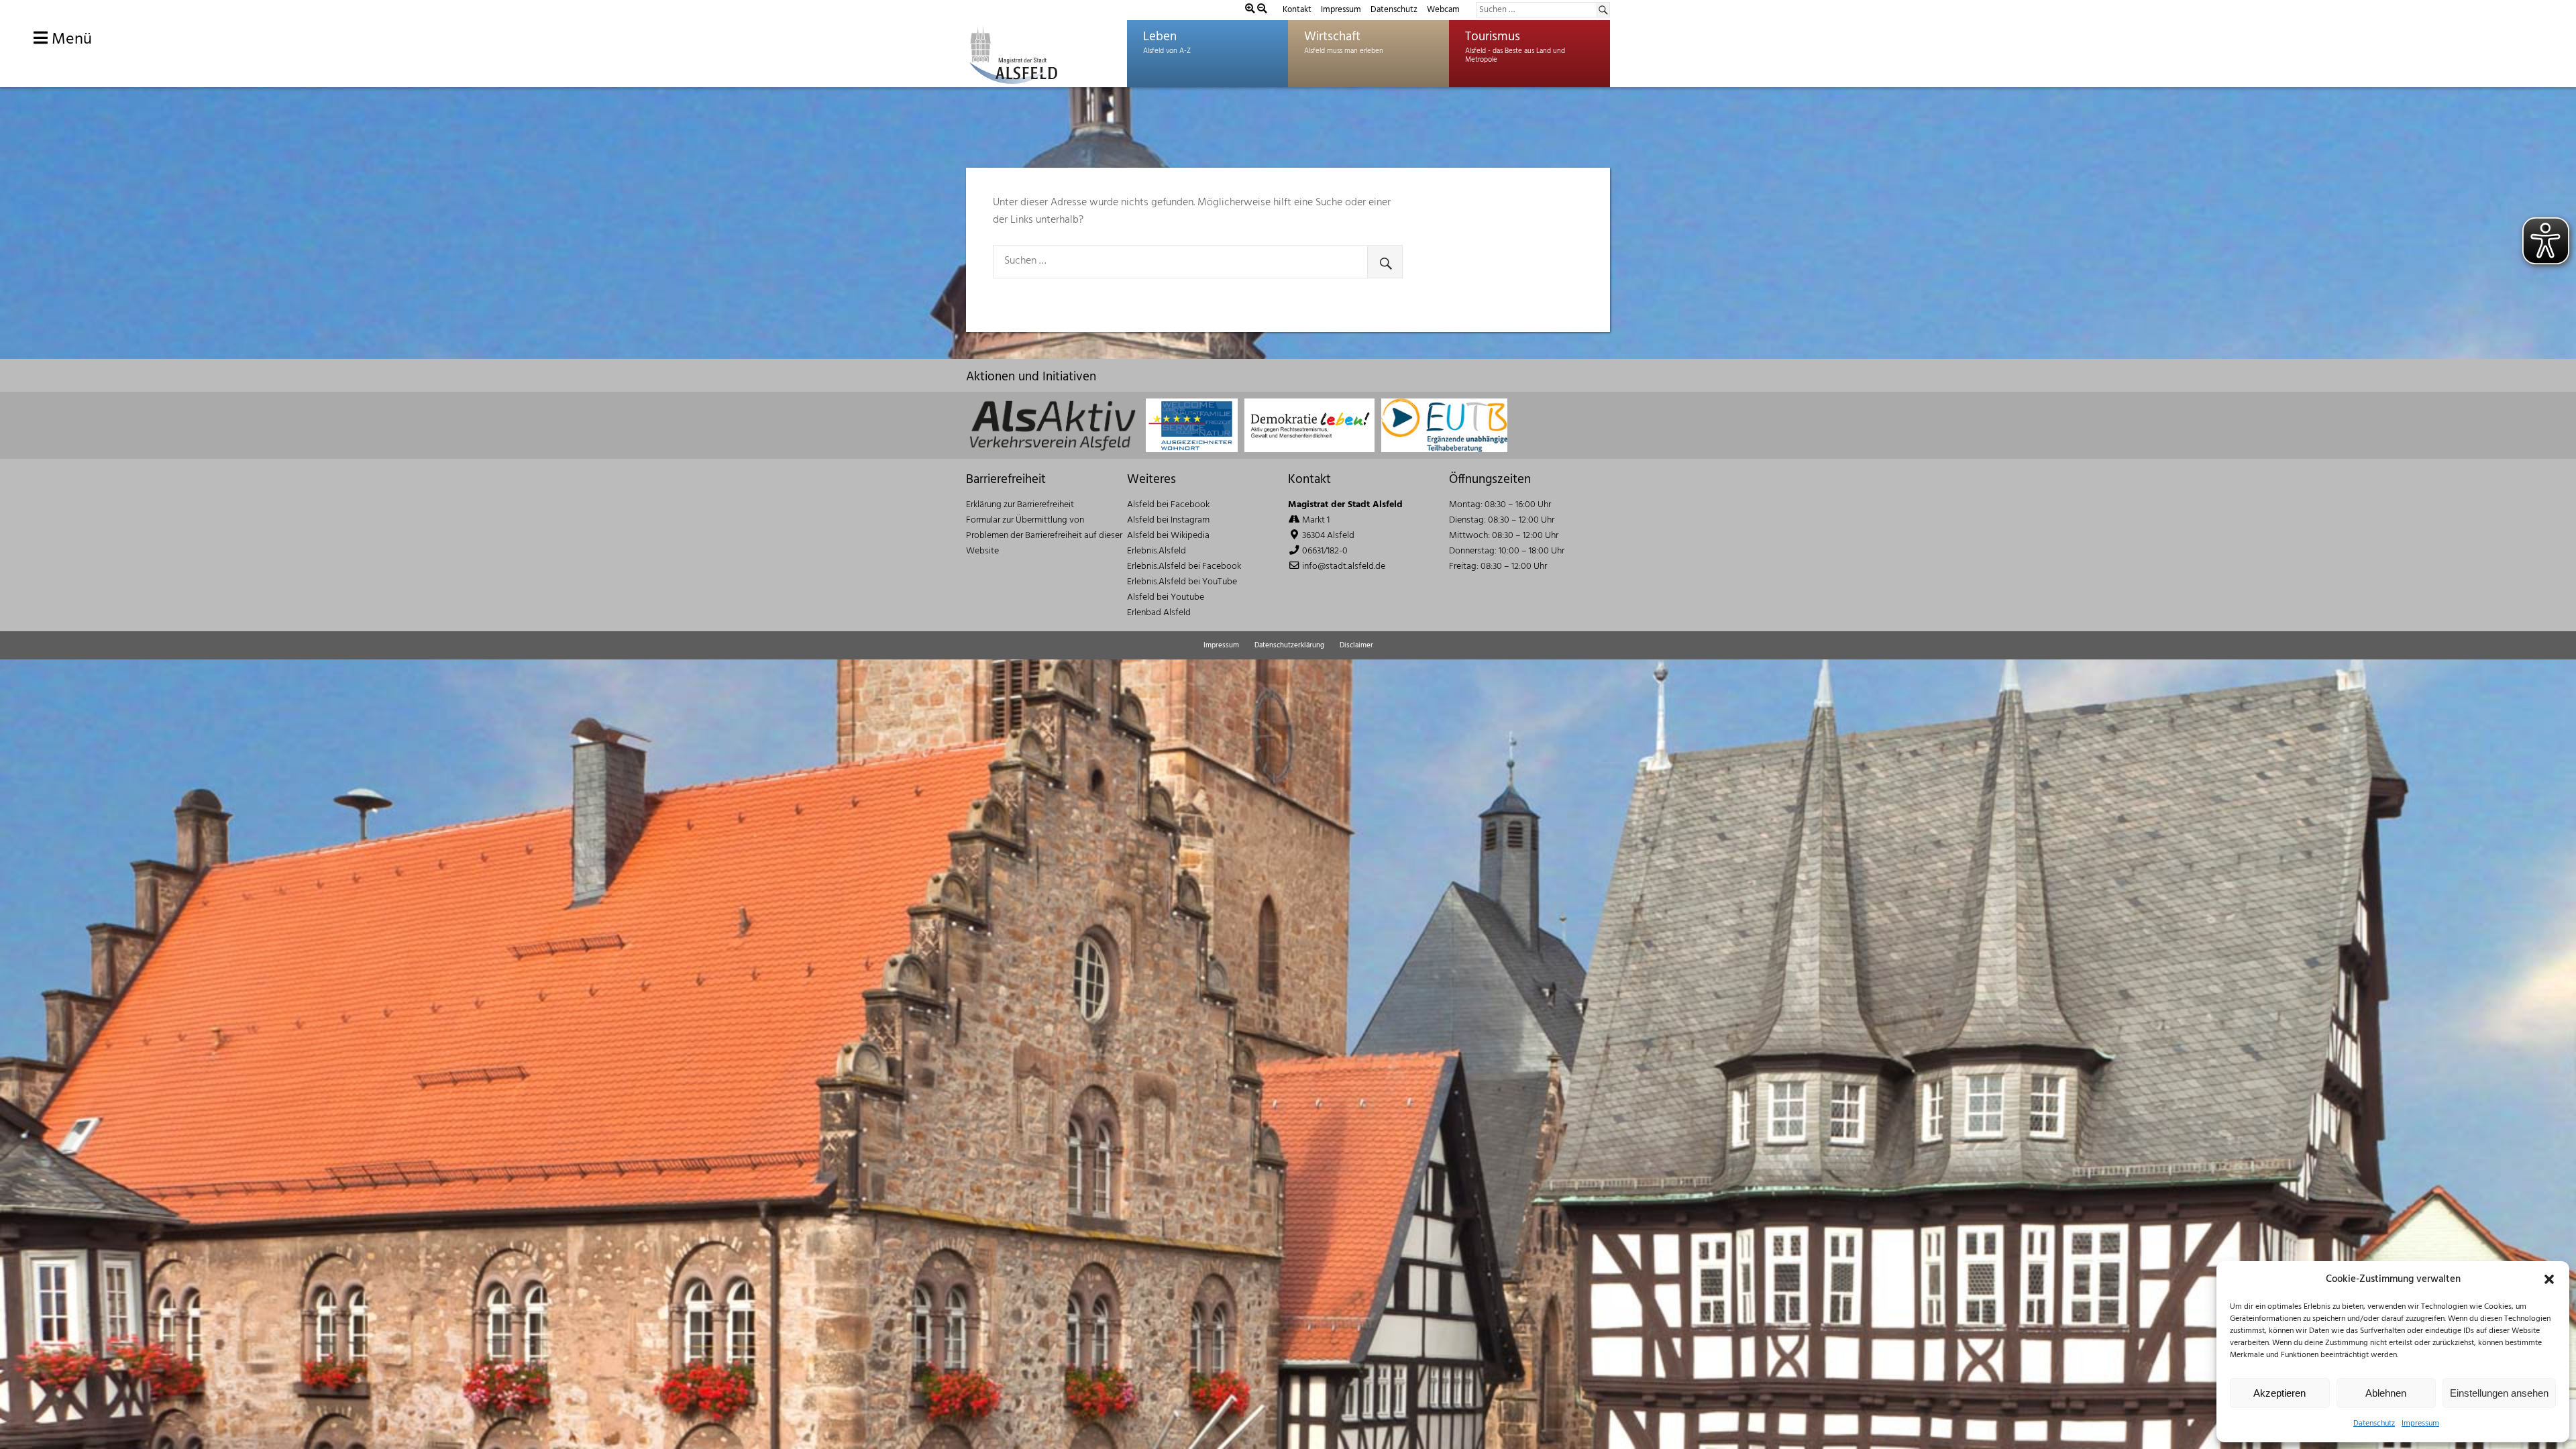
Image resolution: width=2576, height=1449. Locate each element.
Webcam (1443, 10)
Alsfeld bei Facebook (1168, 505)
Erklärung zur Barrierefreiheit (1020, 505)
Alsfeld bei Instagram (1168, 520)
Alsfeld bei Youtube (1166, 597)
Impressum (2420, 1424)
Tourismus (1493, 37)
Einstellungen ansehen (2499, 1393)
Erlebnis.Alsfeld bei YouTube (1182, 582)
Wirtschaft (1332, 37)
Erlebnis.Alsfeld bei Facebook (1184, 567)
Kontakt (1297, 10)
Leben (1160, 37)
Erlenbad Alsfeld (1159, 613)
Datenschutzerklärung (1289, 645)
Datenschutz (2374, 1424)
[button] (2549, 1279)
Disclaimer (1356, 645)
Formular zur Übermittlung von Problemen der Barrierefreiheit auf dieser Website (1044, 536)
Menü (70, 40)
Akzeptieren (2279, 1393)
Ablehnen (2386, 1393)
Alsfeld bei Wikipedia (1168, 536)
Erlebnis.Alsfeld (1157, 551)
